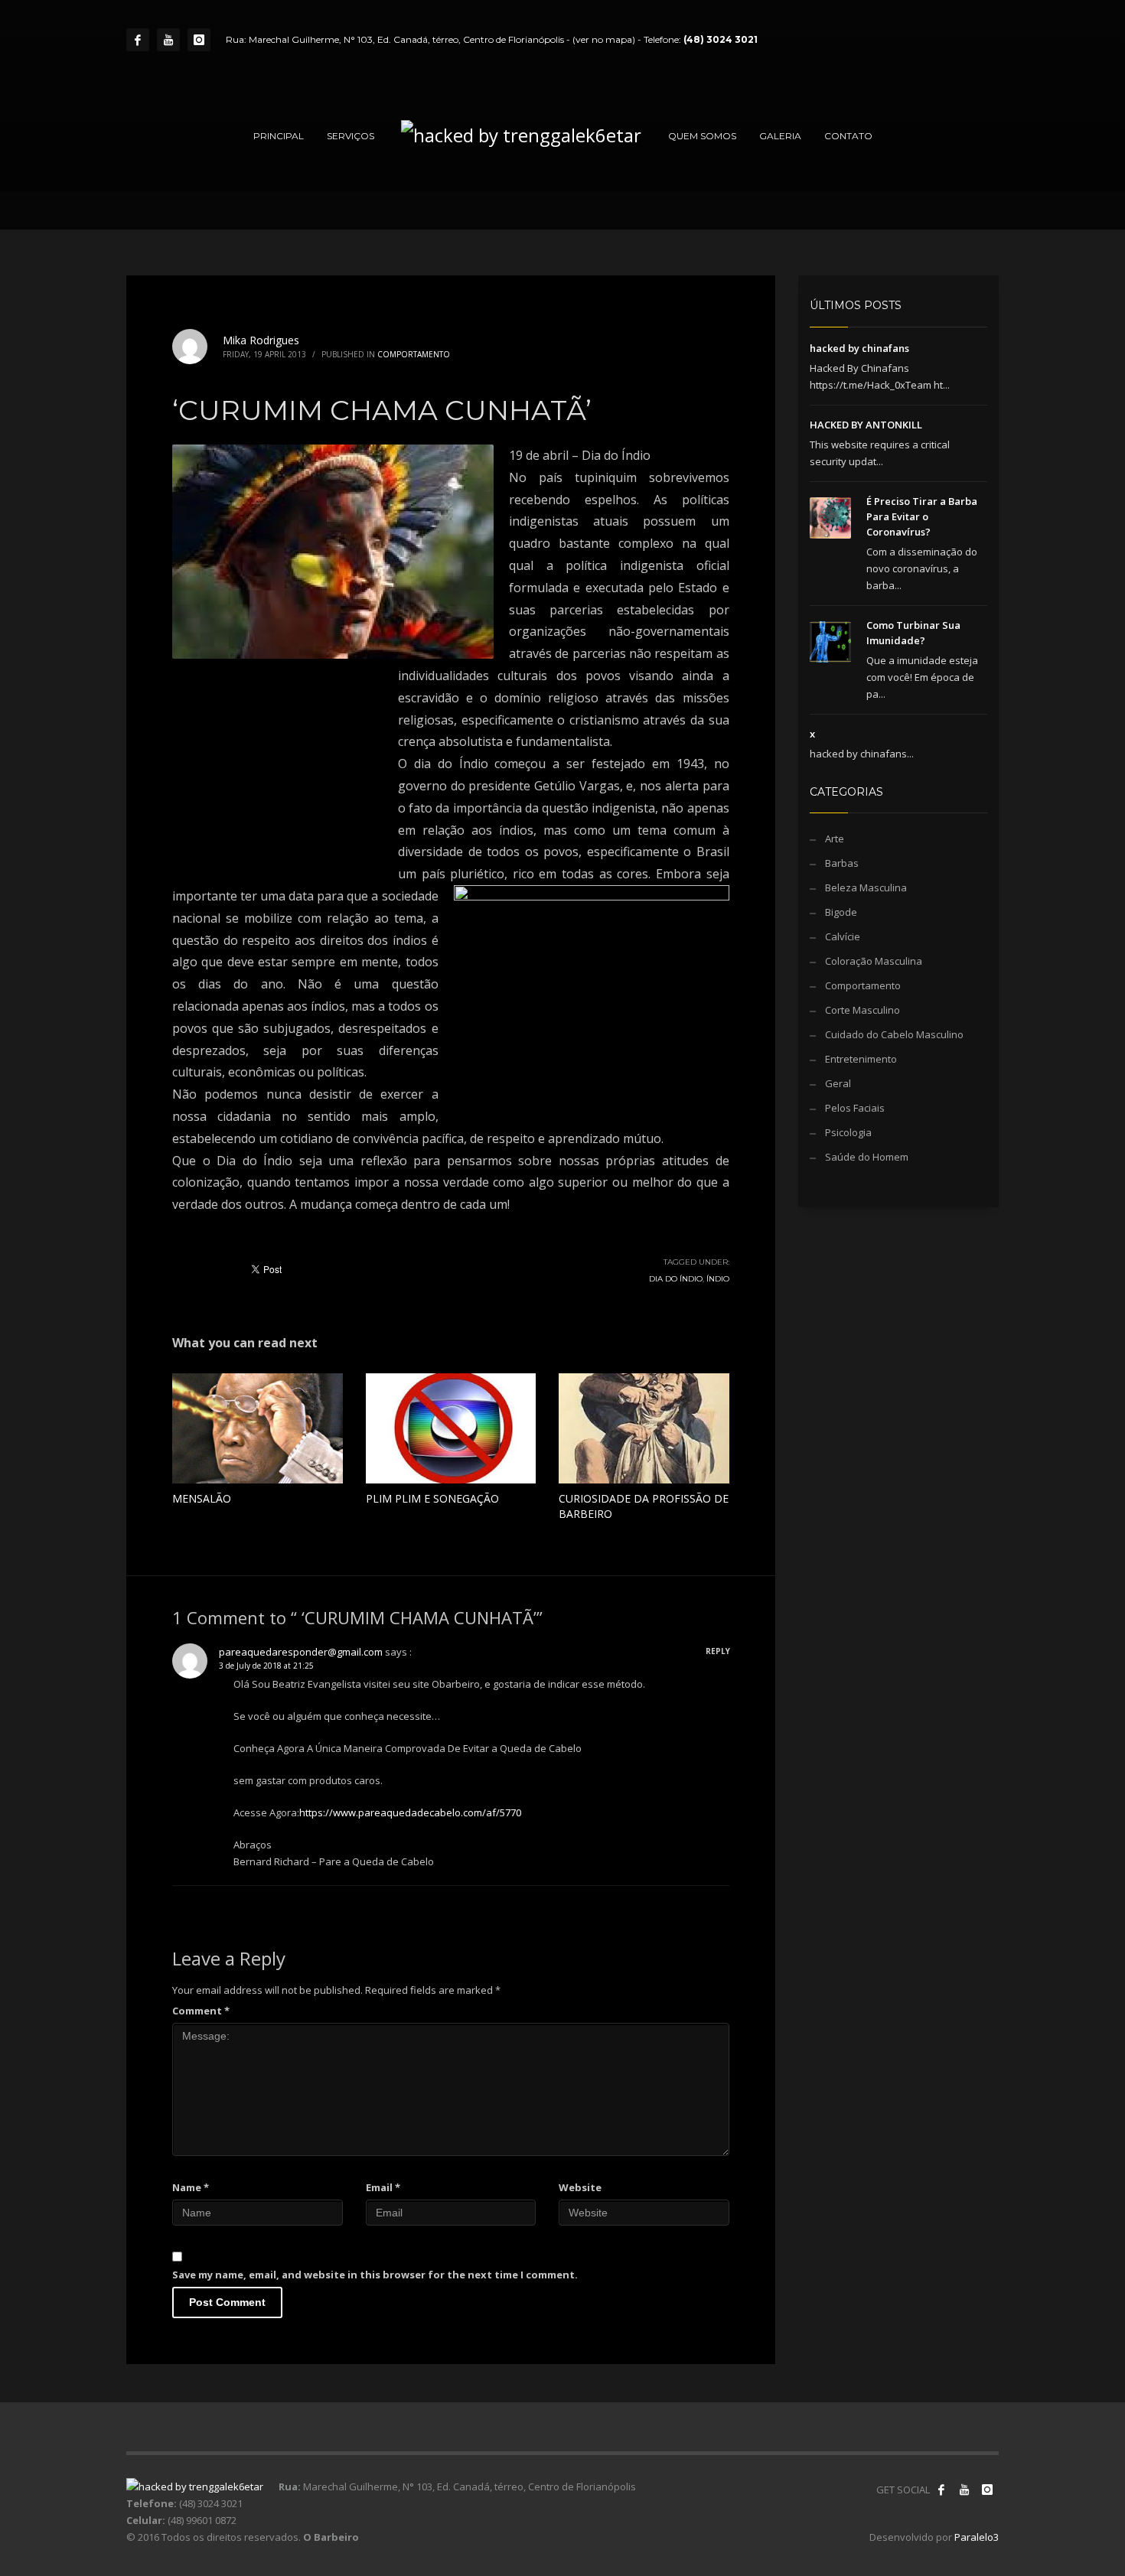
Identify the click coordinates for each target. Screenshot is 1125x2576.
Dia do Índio (676, 1279)
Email (383, 2187)
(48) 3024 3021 (721, 39)
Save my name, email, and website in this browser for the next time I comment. (375, 2275)
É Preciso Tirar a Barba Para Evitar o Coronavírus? (922, 516)
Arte (835, 839)
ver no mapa (604, 39)
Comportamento (414, 354)
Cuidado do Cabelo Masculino (894, 1034)
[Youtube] (168, 40)
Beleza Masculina (866, 887)
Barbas (842, 863)
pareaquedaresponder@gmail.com (301, 1652)
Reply (718, 1651)
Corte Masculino (862, 1010)
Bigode (841, 912)
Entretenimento (861, 1059)
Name (191, 2187)
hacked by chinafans (859, 348)
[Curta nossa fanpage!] (941, 2490)
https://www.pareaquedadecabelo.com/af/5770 (410, 1812)
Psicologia (848, 1132)
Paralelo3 (977, 2537)
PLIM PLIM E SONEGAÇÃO (432, 1498)
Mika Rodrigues (261, 340)
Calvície (843, 936)
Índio (718, 1279)
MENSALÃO (202, 1498)
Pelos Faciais (855, 1108)
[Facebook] (138, 40)
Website (580, 2187)
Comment (201, 2011)
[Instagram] (199, 40)
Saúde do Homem (867, 1157)
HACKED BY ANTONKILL (866, 425)
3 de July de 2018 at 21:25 (266, 1666)
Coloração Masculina (874, 961)
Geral (838, 1083)
